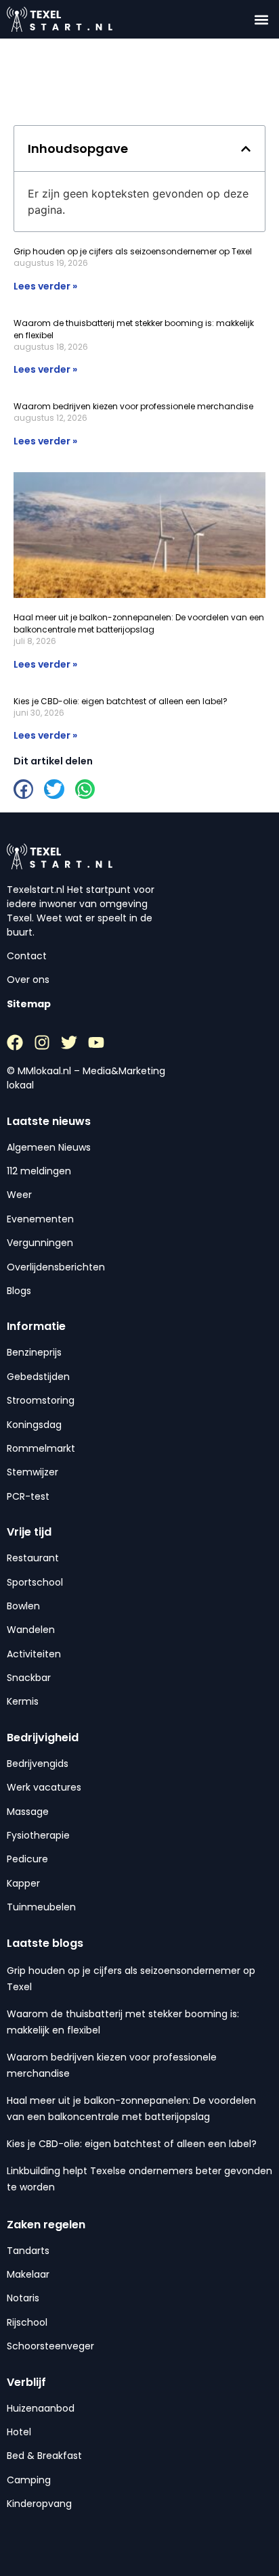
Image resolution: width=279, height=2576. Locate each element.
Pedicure (27, 1859)
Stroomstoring (41, 1400)
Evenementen (40, 1219)
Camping (29, 2480)
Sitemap (29, 1004)
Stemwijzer (33, 1472)
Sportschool (35, 1582)
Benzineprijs (34, 1352)
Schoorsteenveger (50, 2346)
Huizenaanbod (41, 2408)
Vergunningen (40, 1243)
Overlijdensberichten (56, 1267)
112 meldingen (39, 1171)
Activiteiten (34, 1654)
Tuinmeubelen (41, 1907)
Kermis (23, 1701)
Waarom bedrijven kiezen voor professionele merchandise (133, 406)
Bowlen (23, 1606)
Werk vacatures (44, 1787)
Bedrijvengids (38, 1764)
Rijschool (27, 2322)
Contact (27, 956)
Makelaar (28, 2274)
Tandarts (28, 2251)
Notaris (23, 2298)
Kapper (23, 1883)
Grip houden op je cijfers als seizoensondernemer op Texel (133, 251)
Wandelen (31, 1630)
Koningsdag (34, 1425)
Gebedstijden (38, 1377)
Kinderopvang (39, 2504)
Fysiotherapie (38, 1835)
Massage (28, 1812)
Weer (19, 1195)
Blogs (19, 1291)
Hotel (19, 2432)
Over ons (28, 980)
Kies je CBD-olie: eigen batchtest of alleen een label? (121, 701)
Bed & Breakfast (44, 2456)
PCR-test (28, 1496)
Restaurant (33, 1558)
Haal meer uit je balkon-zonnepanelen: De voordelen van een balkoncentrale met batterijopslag (139, 623)
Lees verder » (45, 286)
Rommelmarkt (41, 1448)
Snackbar (29, 1678)
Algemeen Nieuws (49, 1147)
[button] (261, 19)
